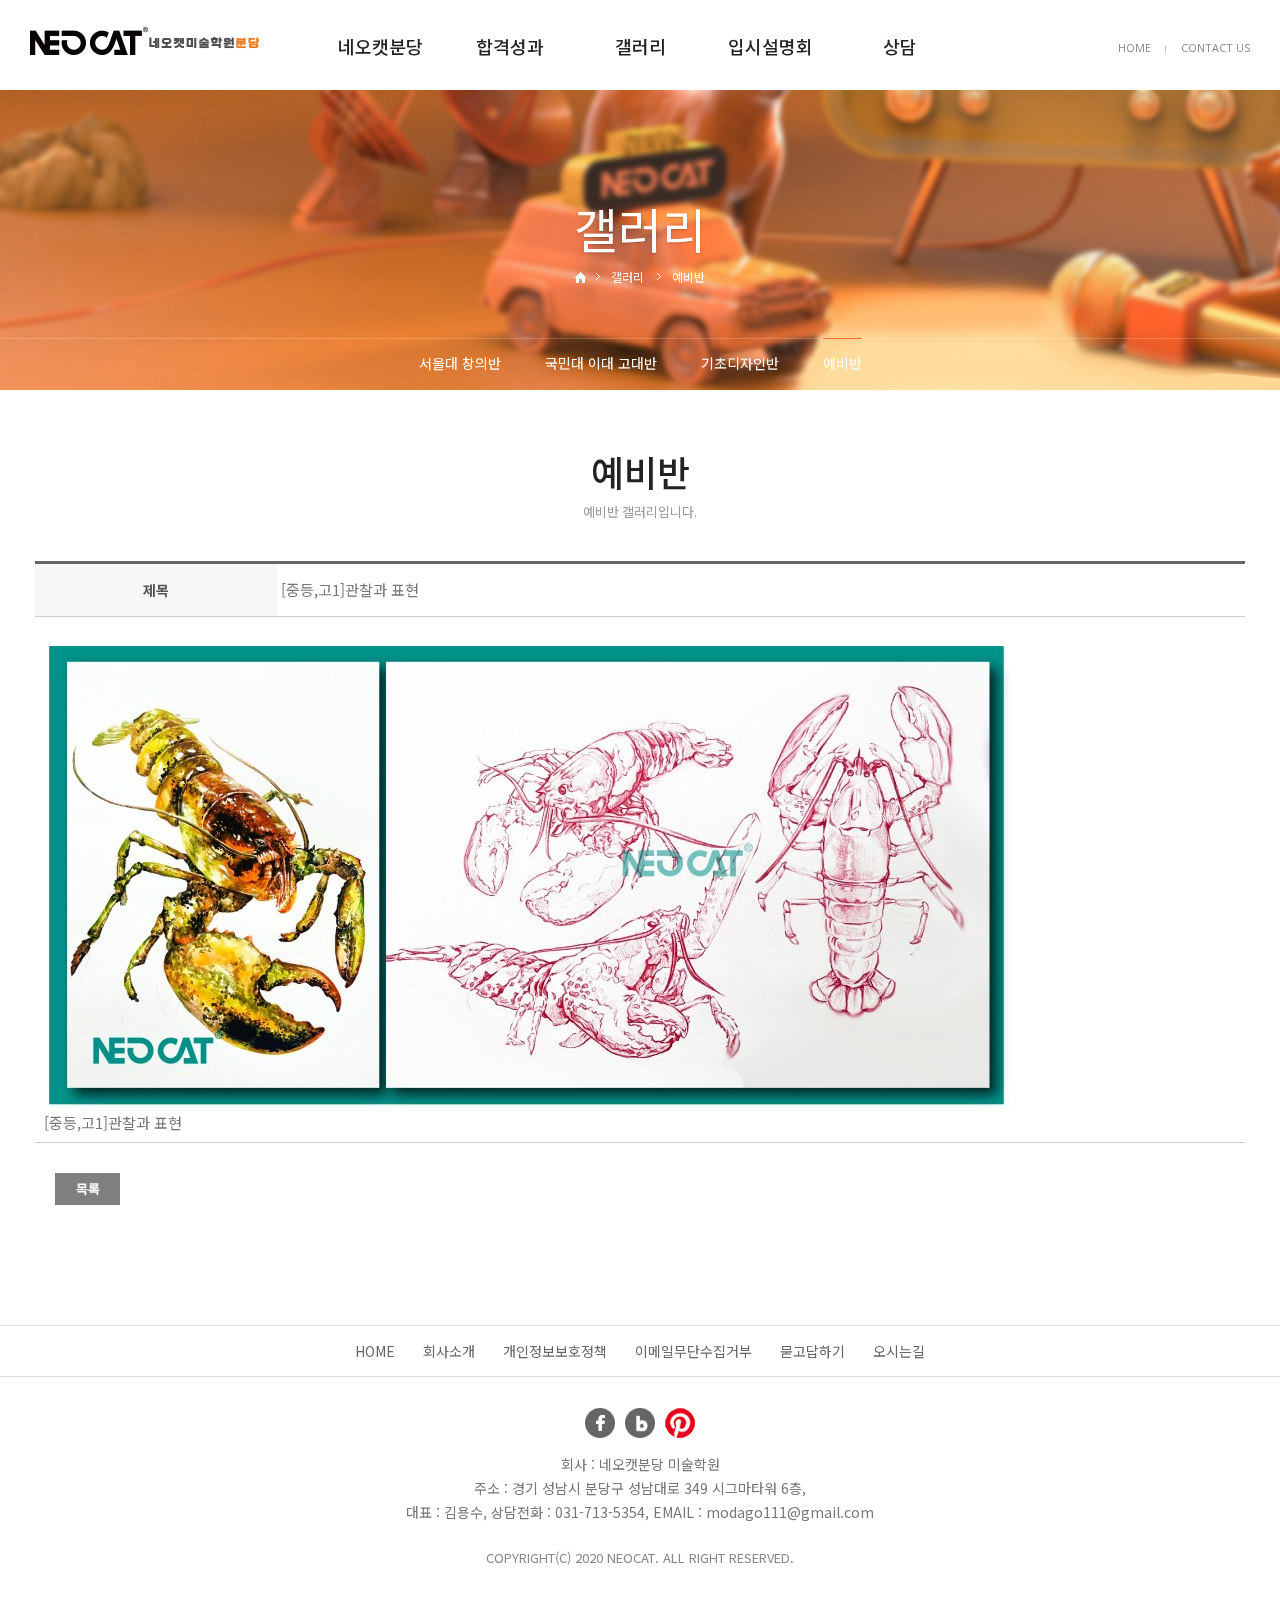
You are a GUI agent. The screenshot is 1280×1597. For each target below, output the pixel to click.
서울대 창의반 (460, 363)
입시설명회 (770, 46)
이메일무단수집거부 (693, 1351)
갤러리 (640, 46)
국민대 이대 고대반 (601, 363)
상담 (900, 46)
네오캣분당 (380, 46)
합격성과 (510, 46)
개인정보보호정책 (555, 1351)
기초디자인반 (740, 363)
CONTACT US (1215, 47)
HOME (1134, 47)
